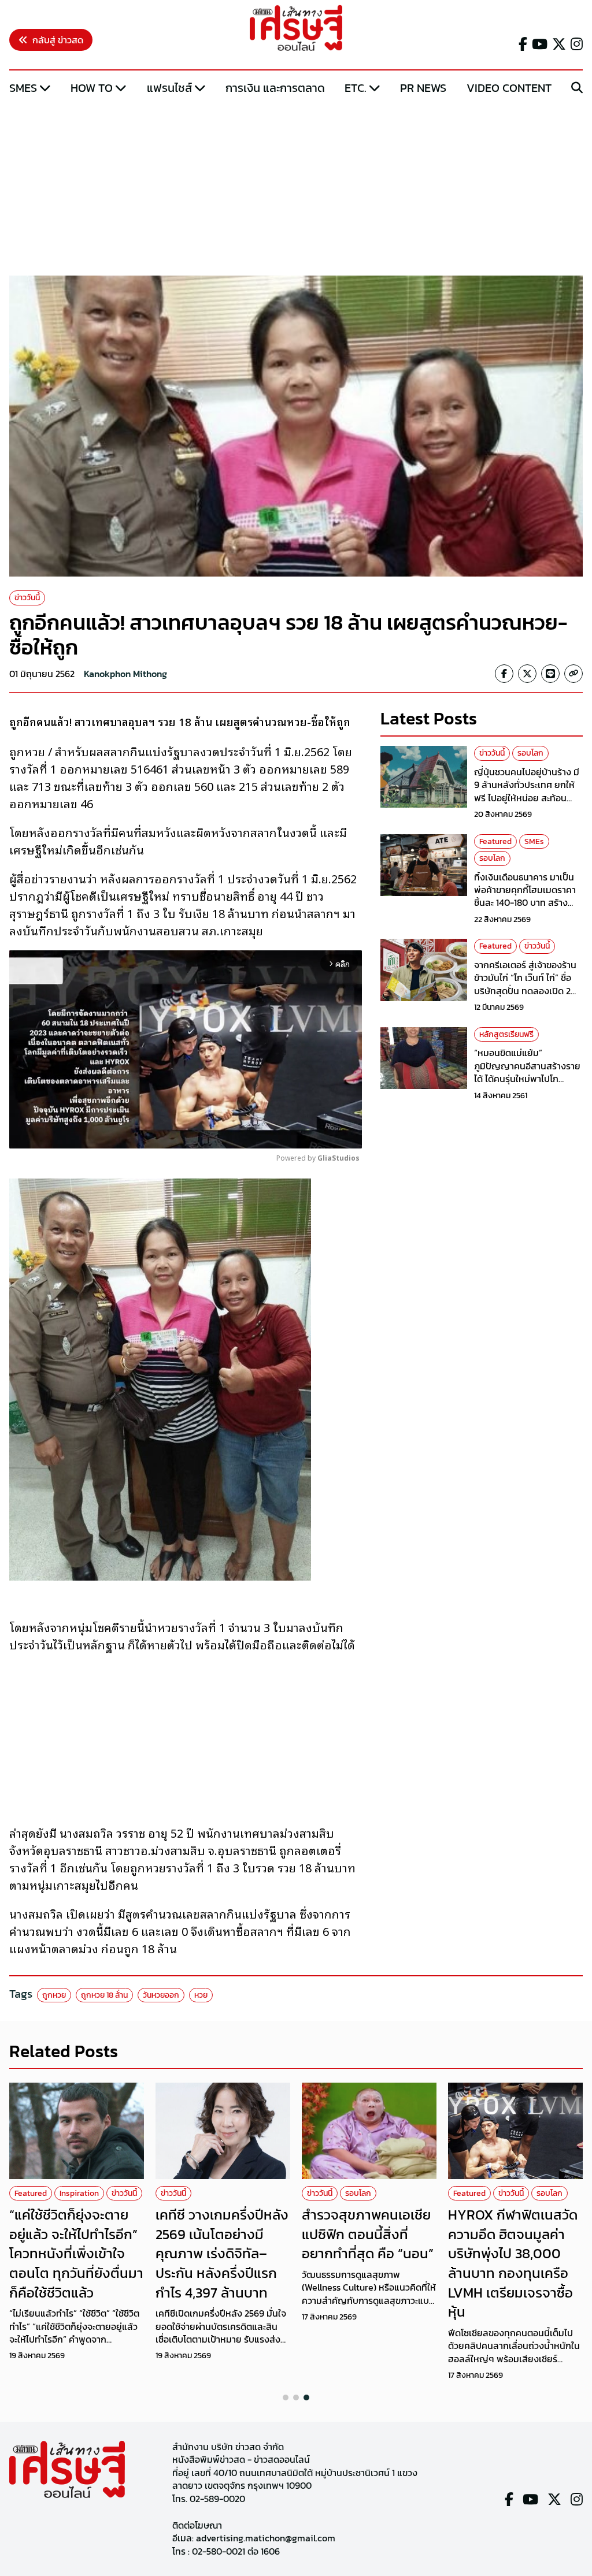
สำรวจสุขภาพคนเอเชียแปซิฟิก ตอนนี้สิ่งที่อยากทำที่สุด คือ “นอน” (368, 2234)
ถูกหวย (54, 1995)
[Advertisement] (296, 187)
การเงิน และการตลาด (275, 88)
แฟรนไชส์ (169, 88)
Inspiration (79, 2193)
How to (92, 88)
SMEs (23, 88)
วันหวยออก (161, 1995)
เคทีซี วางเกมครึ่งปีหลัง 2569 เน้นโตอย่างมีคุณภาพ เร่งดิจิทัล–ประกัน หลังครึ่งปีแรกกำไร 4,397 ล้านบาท (222, 2253)
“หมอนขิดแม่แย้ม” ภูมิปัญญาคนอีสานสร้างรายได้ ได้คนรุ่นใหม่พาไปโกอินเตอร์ (527, 1072)
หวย (201, 1995)
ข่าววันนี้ (27, 598)
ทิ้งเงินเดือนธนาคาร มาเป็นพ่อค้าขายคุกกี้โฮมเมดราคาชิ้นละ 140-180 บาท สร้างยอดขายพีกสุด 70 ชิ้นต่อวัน (526, 896)
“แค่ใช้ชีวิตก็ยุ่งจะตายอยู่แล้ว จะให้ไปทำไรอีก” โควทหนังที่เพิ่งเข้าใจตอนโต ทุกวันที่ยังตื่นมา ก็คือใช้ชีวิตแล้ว (76, 2253)
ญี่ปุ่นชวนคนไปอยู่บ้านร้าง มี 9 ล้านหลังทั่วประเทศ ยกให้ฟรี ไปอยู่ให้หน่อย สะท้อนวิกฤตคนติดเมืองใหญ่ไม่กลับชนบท (528, 798)
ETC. (356, 88)
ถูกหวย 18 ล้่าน (104, 1995)
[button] (286, 2397)
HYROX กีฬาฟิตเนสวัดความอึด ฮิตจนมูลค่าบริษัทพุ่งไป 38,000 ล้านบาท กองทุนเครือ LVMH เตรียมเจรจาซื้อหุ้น (513, 2263)
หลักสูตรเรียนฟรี (506, 1034)
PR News (423, 88)
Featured (495, 841)
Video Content (509, 88)
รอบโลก (530, 753)
